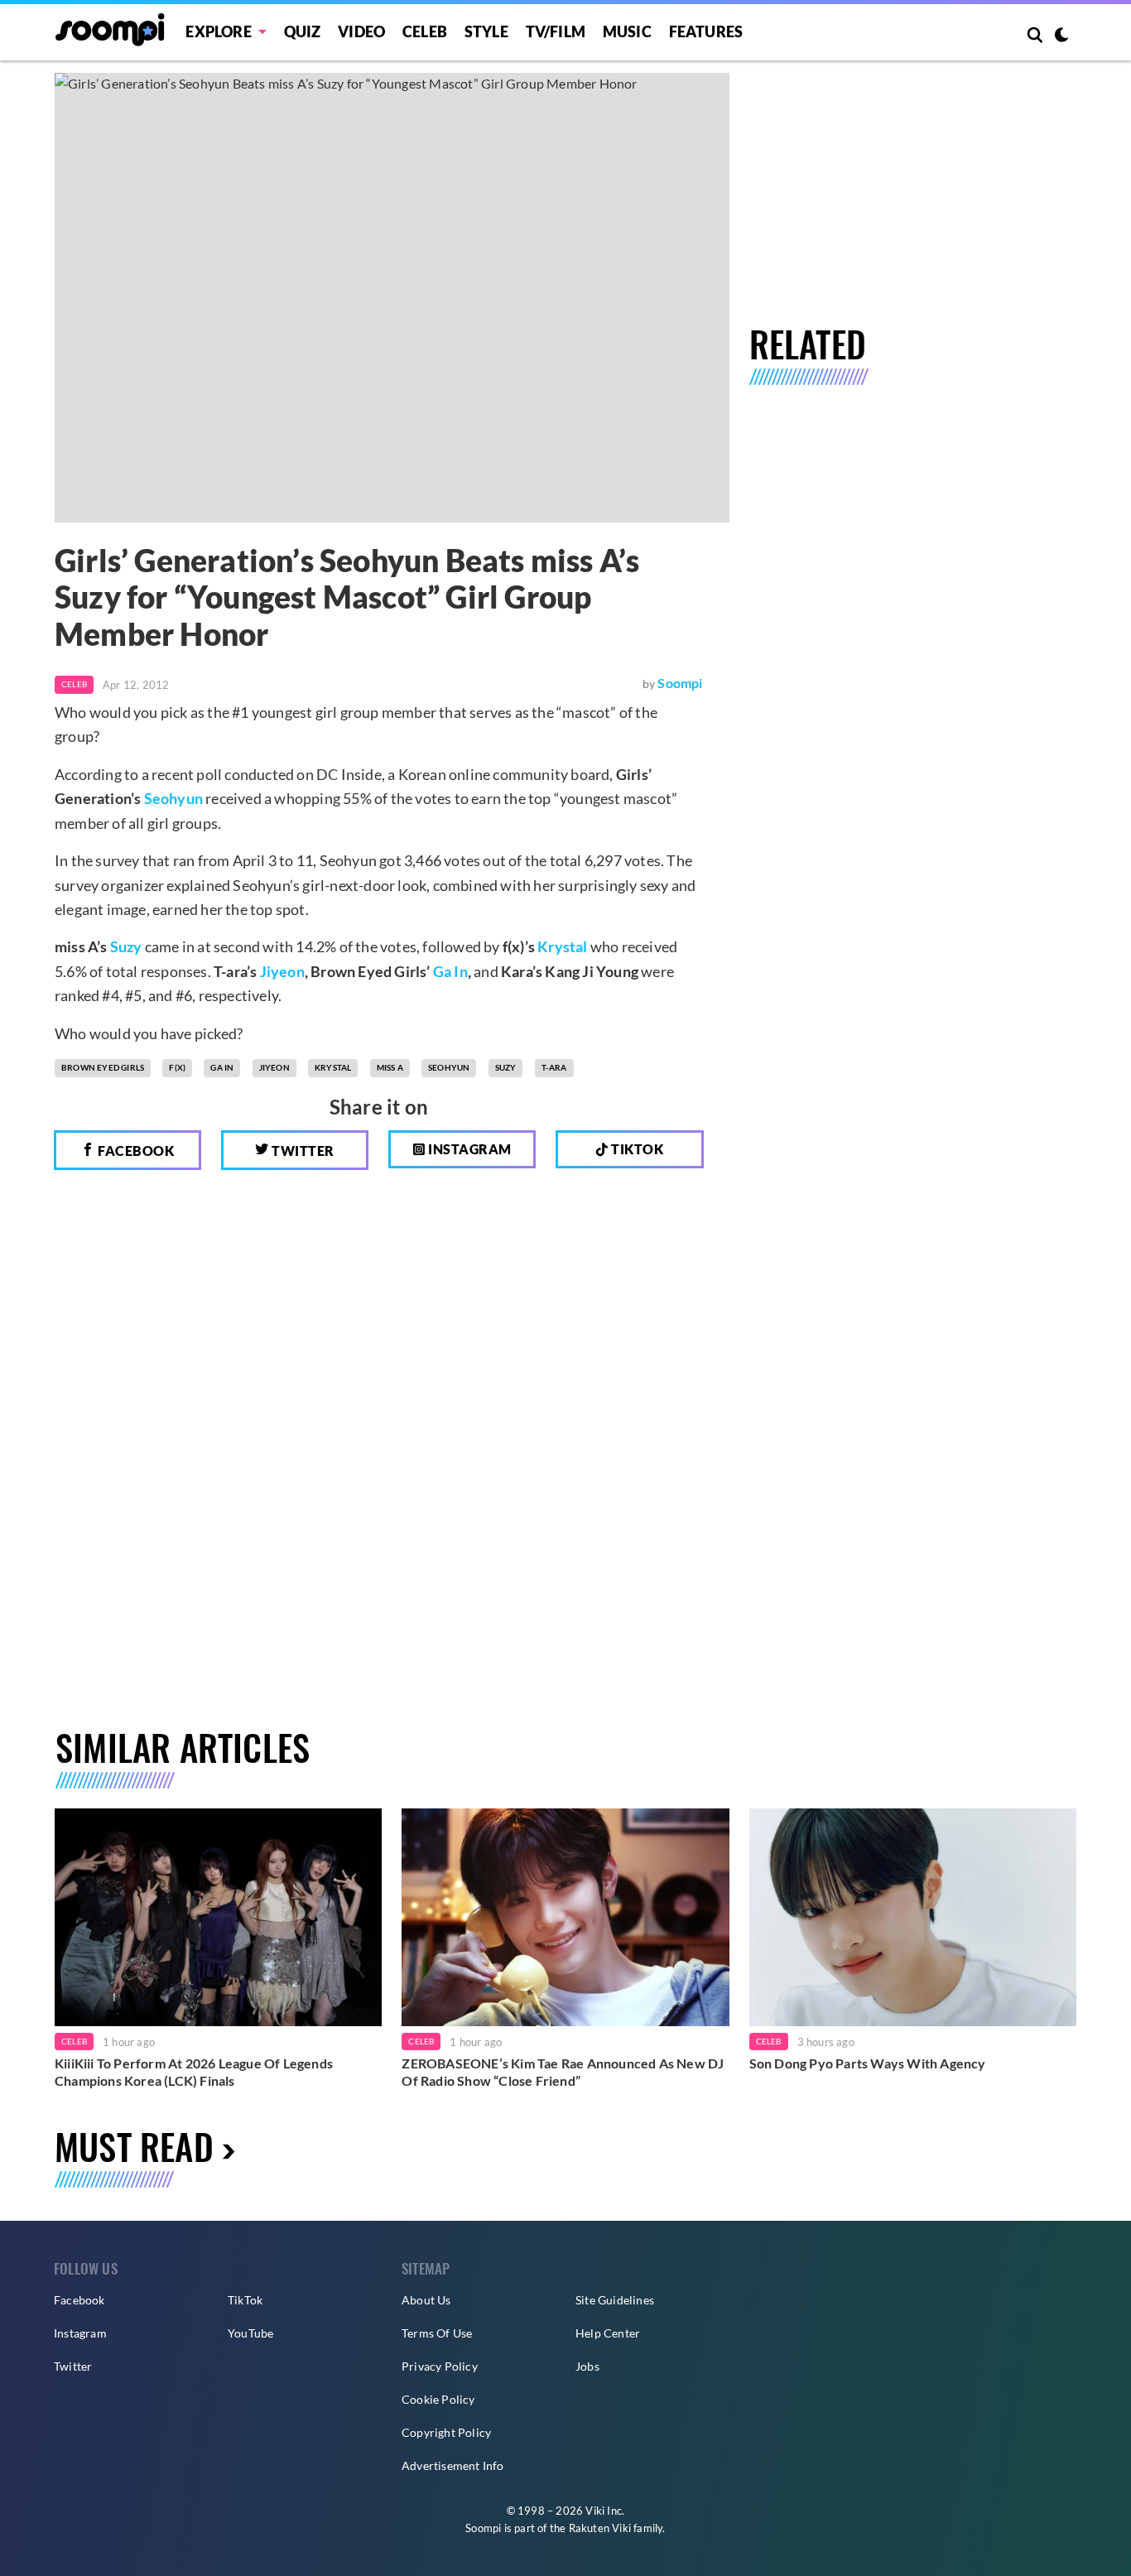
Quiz (303, 31)
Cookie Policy (438, 2399)
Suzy (126, 946)
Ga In (450, 971)
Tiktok (636, 1149)
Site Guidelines (615, 2300)
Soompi (680, 683)
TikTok (245, 2300)
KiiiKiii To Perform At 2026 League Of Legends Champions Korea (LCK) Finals (194, 2072)
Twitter (302, 1151)
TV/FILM (556, 31)
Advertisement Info (453, 2465)
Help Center (608, 2333)
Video (361, 31)
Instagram (469, 1149)
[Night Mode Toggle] (1061, 36)
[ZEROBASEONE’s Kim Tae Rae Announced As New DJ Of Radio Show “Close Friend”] (565, 1917)
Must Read (134, 2146)
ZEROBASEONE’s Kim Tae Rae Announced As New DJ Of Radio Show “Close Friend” (563, 2072)
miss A (390, 1067)
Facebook (135, 1151)
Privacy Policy (440, 2366)
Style (486, 31)
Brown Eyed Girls (103, 1067)
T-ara (554, 1067)
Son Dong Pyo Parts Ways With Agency (868, 2063)
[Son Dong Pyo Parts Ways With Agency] (913, 1917)
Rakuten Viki (600, 2528)
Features (706, 31)
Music (627, 31)
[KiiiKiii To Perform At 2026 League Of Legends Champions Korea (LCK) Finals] (218, 1917)
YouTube (250, 2333)
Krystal (562, 946)
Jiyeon (282, 971)
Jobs (587, 2366)
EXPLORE (218, 31)
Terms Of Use (437, 2333)
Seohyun (173, 798)
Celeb (425, 31)
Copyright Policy (446, 2432)
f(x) (177, 1067)
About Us (426, 2300)
